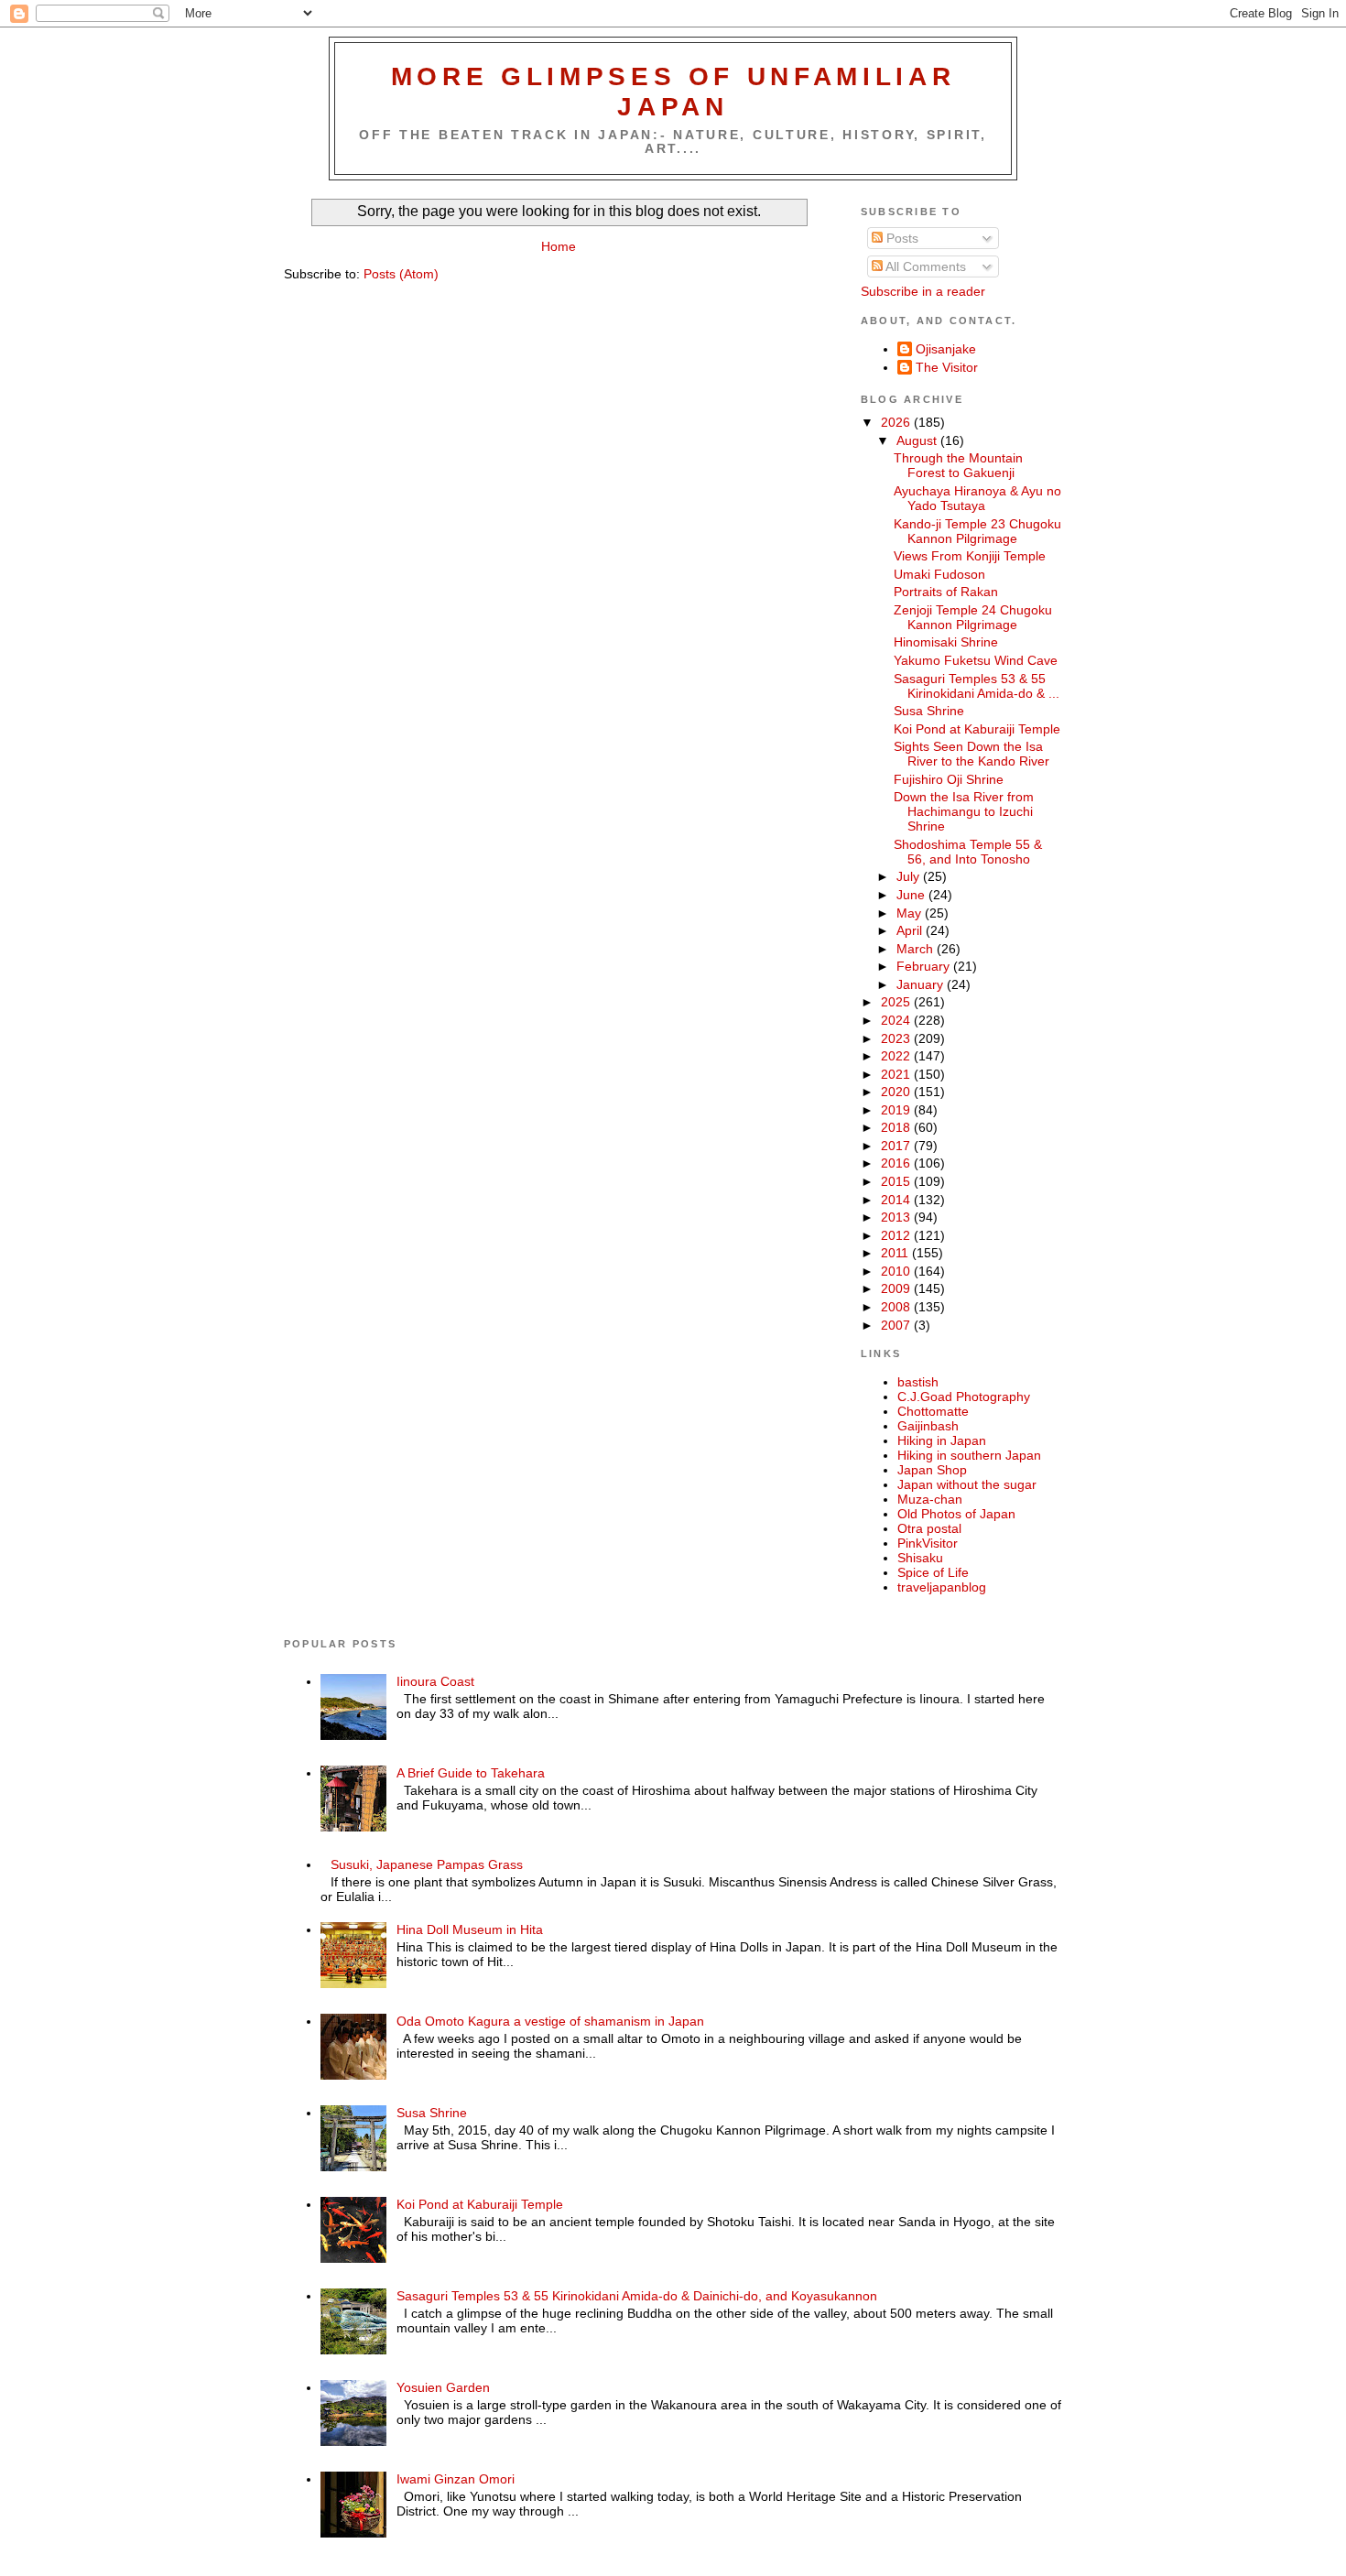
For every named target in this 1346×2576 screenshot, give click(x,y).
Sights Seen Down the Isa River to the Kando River (972, 754)
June (912, 895)
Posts (901, 238)
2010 (897, 1271)
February (925, 966)
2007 (897, 1325)
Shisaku (920, 1558)
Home (559, 246)
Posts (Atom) (401, 274)
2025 (897, 1002)
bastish (918, 1382)
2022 (897, 1056)
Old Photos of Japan (956, 1514)
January (922, 984)
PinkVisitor (928, 1543)
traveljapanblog (942, 1587)
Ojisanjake (946, 349)
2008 (897, 1307)
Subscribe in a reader (923, 291)
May (911, 913)
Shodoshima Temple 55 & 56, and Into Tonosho (968, 852)
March (917, 949)
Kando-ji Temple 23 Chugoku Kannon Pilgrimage (977, 531)
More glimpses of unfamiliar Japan (673, 91)
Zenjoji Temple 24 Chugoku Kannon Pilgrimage (973, 617)
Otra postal (929, 1528)
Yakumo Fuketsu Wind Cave (976, 660)
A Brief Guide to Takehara (471, 1773)
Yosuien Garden (443, 2387)
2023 (897, 1038)
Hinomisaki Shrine (946, 642)
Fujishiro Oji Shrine (949, 779)
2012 (897, 1235)
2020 (897, 1092)
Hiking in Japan (942, 1440)
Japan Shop (932, 1470)
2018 (897, 1127)
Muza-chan (930, 1499)
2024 (897, 1020)
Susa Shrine (929, 711)
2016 (897, 1163)
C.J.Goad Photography (964, 1397)
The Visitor (947, 367)
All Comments (924, 266)
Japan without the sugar (967, 1484)
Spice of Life (933, 1572)
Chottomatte (933, 1411)
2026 (897, 422)
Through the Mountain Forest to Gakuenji (958, 465)
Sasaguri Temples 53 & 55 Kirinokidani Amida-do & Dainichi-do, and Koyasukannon (637, 2296)
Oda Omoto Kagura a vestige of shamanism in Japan (550, 2021)
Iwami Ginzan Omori (456, 2479)
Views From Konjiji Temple (970, 556)
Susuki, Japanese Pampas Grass (427, 1864)
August (918, 440)
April (911, 930)
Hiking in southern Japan (969, 1455)
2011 (896, 1253)
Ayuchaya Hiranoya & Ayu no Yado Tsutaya (977, 498)
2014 (897, 1200)
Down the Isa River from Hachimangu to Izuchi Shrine (964, 811)
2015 (897, 1181)
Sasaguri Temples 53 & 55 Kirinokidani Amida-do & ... (977, 686)
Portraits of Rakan (946, 592)
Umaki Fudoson (939, 574)
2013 (897, 1217)
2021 (897, 1074)
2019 (897, 1110)
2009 (897, 1288)
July (910, 876)
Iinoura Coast (435, 1681)
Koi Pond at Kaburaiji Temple (977, 729)
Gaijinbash (928, 1426)
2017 (897, 1146)
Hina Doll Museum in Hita (470, 1929)
